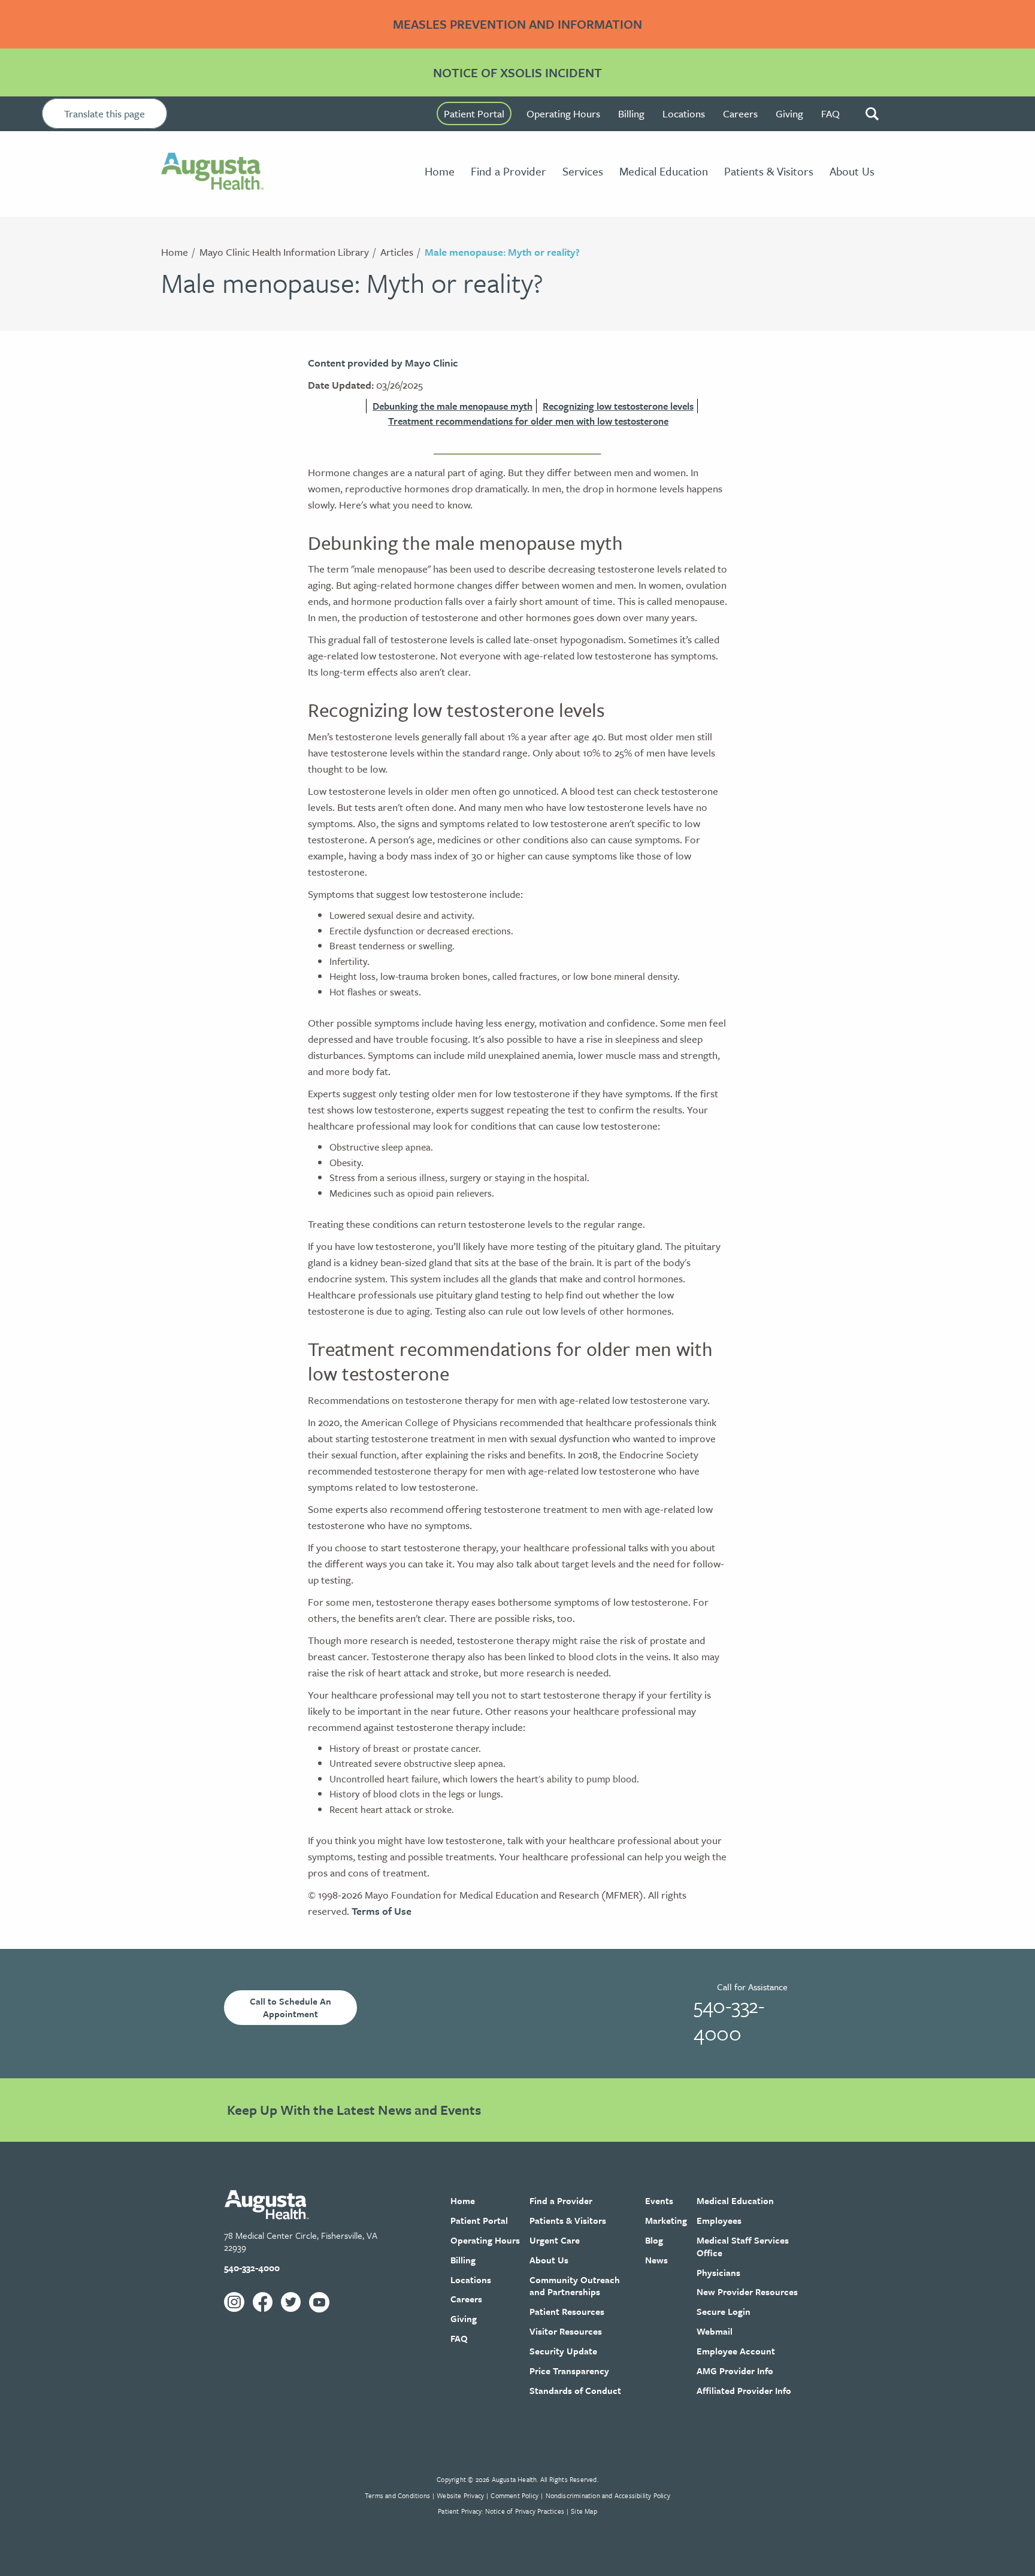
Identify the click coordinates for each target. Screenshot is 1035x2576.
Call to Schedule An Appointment (290, 2007)
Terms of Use (382, 1911)
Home (175, 252)
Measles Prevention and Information (517, 24)
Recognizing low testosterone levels (618, 406)
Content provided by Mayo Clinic (383, 363)
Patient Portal (474, 113)
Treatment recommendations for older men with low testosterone (528, 421)
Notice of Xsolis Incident (517, 72)
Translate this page (105, 113)
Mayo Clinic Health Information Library (284, 252)
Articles (397, 252)
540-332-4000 (729, 2019)
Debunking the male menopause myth (453, 406)
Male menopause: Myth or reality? (502, 252)
